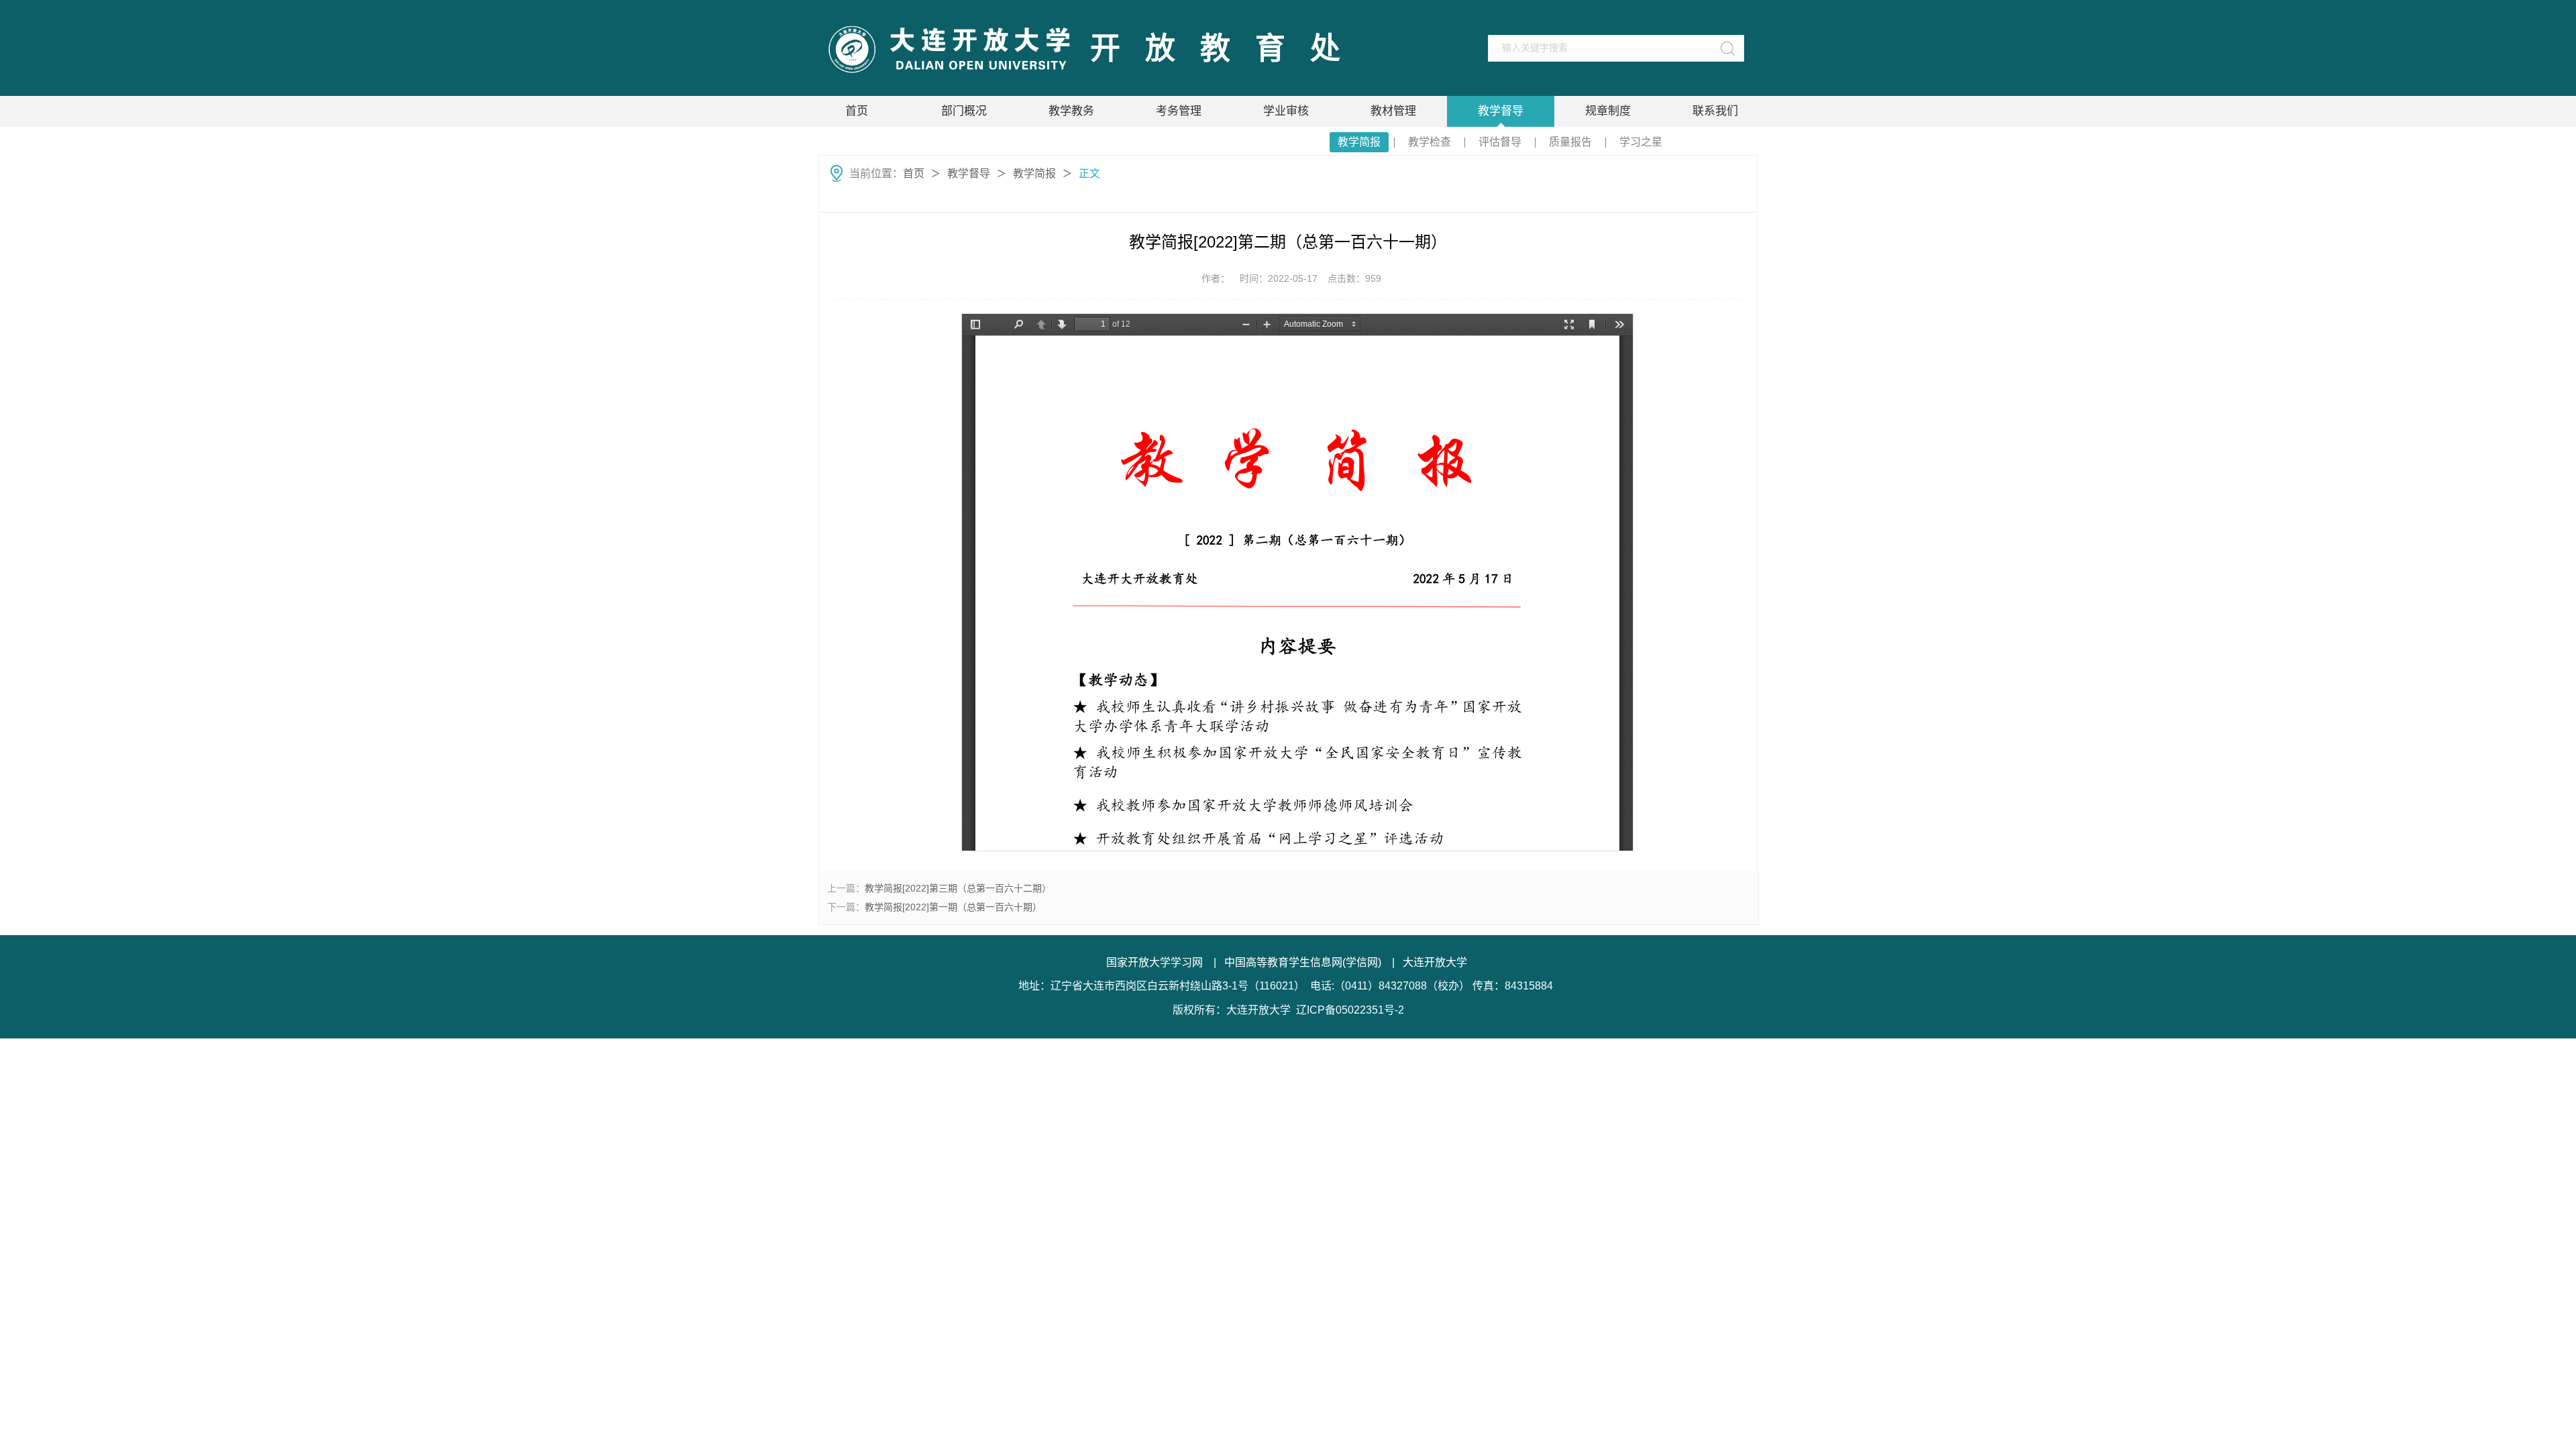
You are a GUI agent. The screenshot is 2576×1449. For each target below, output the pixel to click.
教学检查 (1430, 142)
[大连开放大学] (948, 49)
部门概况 (964, 111)
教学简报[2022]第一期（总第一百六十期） (953, 907)
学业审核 (1286, 111)
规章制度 (1608, 111)
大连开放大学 (1435, 962)
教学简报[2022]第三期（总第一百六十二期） (958, 888)
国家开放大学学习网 (1155, 962)
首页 (857, 111)
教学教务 (1071, 111)
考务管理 (1179, 111)
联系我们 (1715, 111)
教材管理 (1393, 111)
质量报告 (1570, 142)
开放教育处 (1228, 49)
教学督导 (1501, 111)
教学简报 (1359, 142)
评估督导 (1500, 142)
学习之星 (1641, 142)
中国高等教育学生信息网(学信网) (1303, 962)
